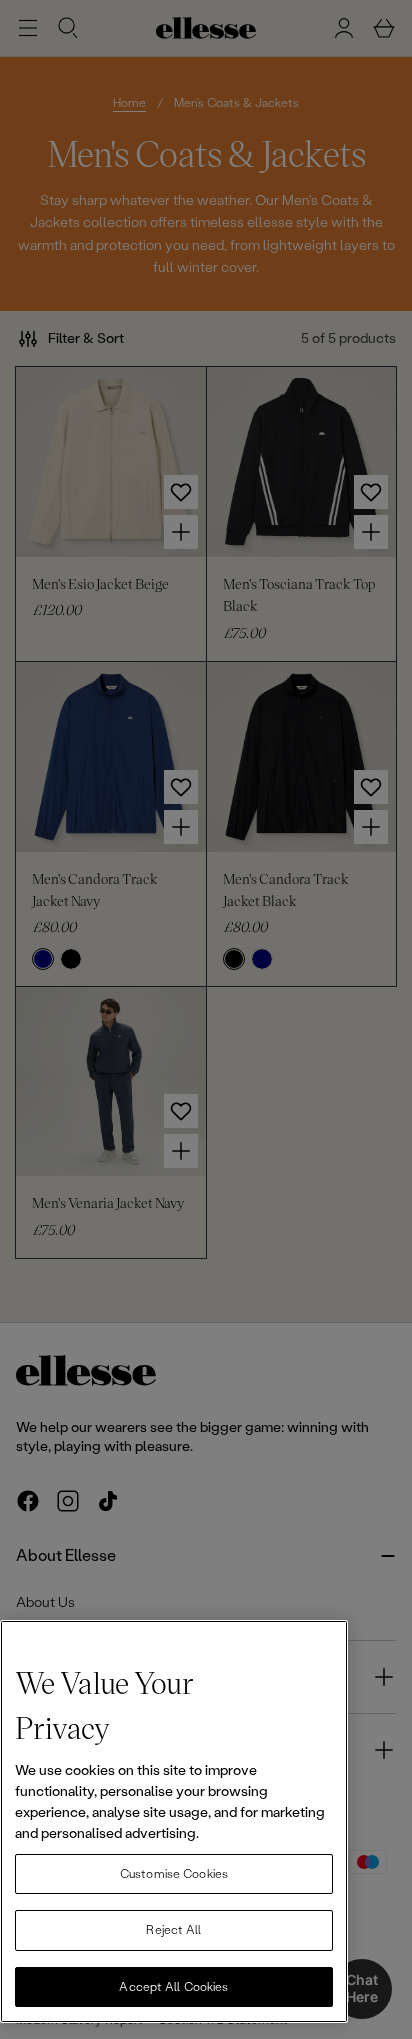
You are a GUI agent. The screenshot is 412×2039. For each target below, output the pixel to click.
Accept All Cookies (173, 1987)
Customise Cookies (174, 1874)
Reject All (173, 1930)
